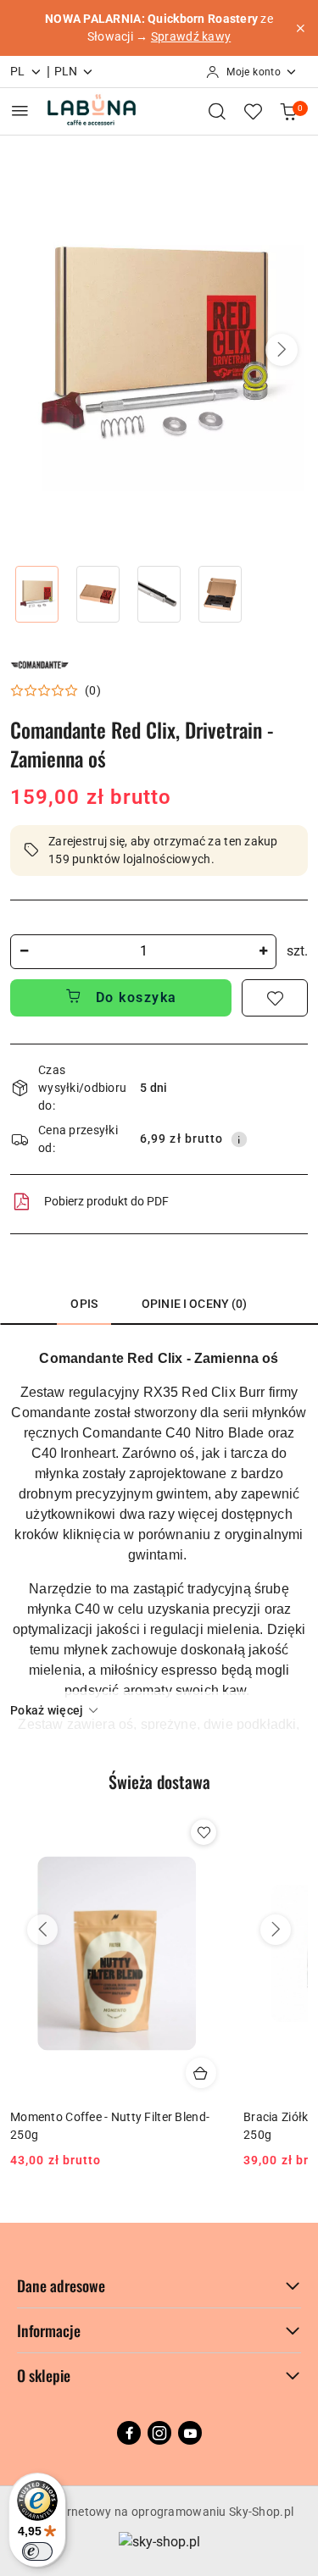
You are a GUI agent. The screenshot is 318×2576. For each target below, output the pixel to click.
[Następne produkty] (276, 1930)
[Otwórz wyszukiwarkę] (217, 111)
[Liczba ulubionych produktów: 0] (253, 111)
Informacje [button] (49, 2330)
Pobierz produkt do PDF (106, 1201)
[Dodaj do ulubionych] (275, 998)
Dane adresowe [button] (61, 2285)
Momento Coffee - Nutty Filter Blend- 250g (110, 2125)
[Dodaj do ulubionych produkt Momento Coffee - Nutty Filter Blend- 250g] (204, 1832)
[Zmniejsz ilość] (24, 952)
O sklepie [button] (44, 2375)
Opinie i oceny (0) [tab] (195, 1304)
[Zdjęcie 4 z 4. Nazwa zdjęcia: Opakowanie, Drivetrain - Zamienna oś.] (220, 594)
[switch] (37, 2551)
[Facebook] (129, 2433)
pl (18, 71)
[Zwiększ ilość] (263, 952)
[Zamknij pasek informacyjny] (300, 28)
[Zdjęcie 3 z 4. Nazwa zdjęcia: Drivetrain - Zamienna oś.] (159, 594)
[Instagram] (159, 2433)
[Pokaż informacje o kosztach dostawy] (239, 1139)
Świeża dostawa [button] (159, 1781)
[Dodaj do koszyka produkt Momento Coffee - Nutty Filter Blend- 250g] (201, 2073)
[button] (282, 350)
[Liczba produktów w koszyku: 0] (288, 111)
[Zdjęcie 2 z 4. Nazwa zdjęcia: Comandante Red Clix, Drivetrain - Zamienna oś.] (98, 594)
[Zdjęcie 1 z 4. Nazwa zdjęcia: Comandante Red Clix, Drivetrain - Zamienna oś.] (37, 594)
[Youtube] (190, 2433)
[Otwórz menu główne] (20, 111)
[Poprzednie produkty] (42, 1930)
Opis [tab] (84, 1304)
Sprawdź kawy (191, 36)
